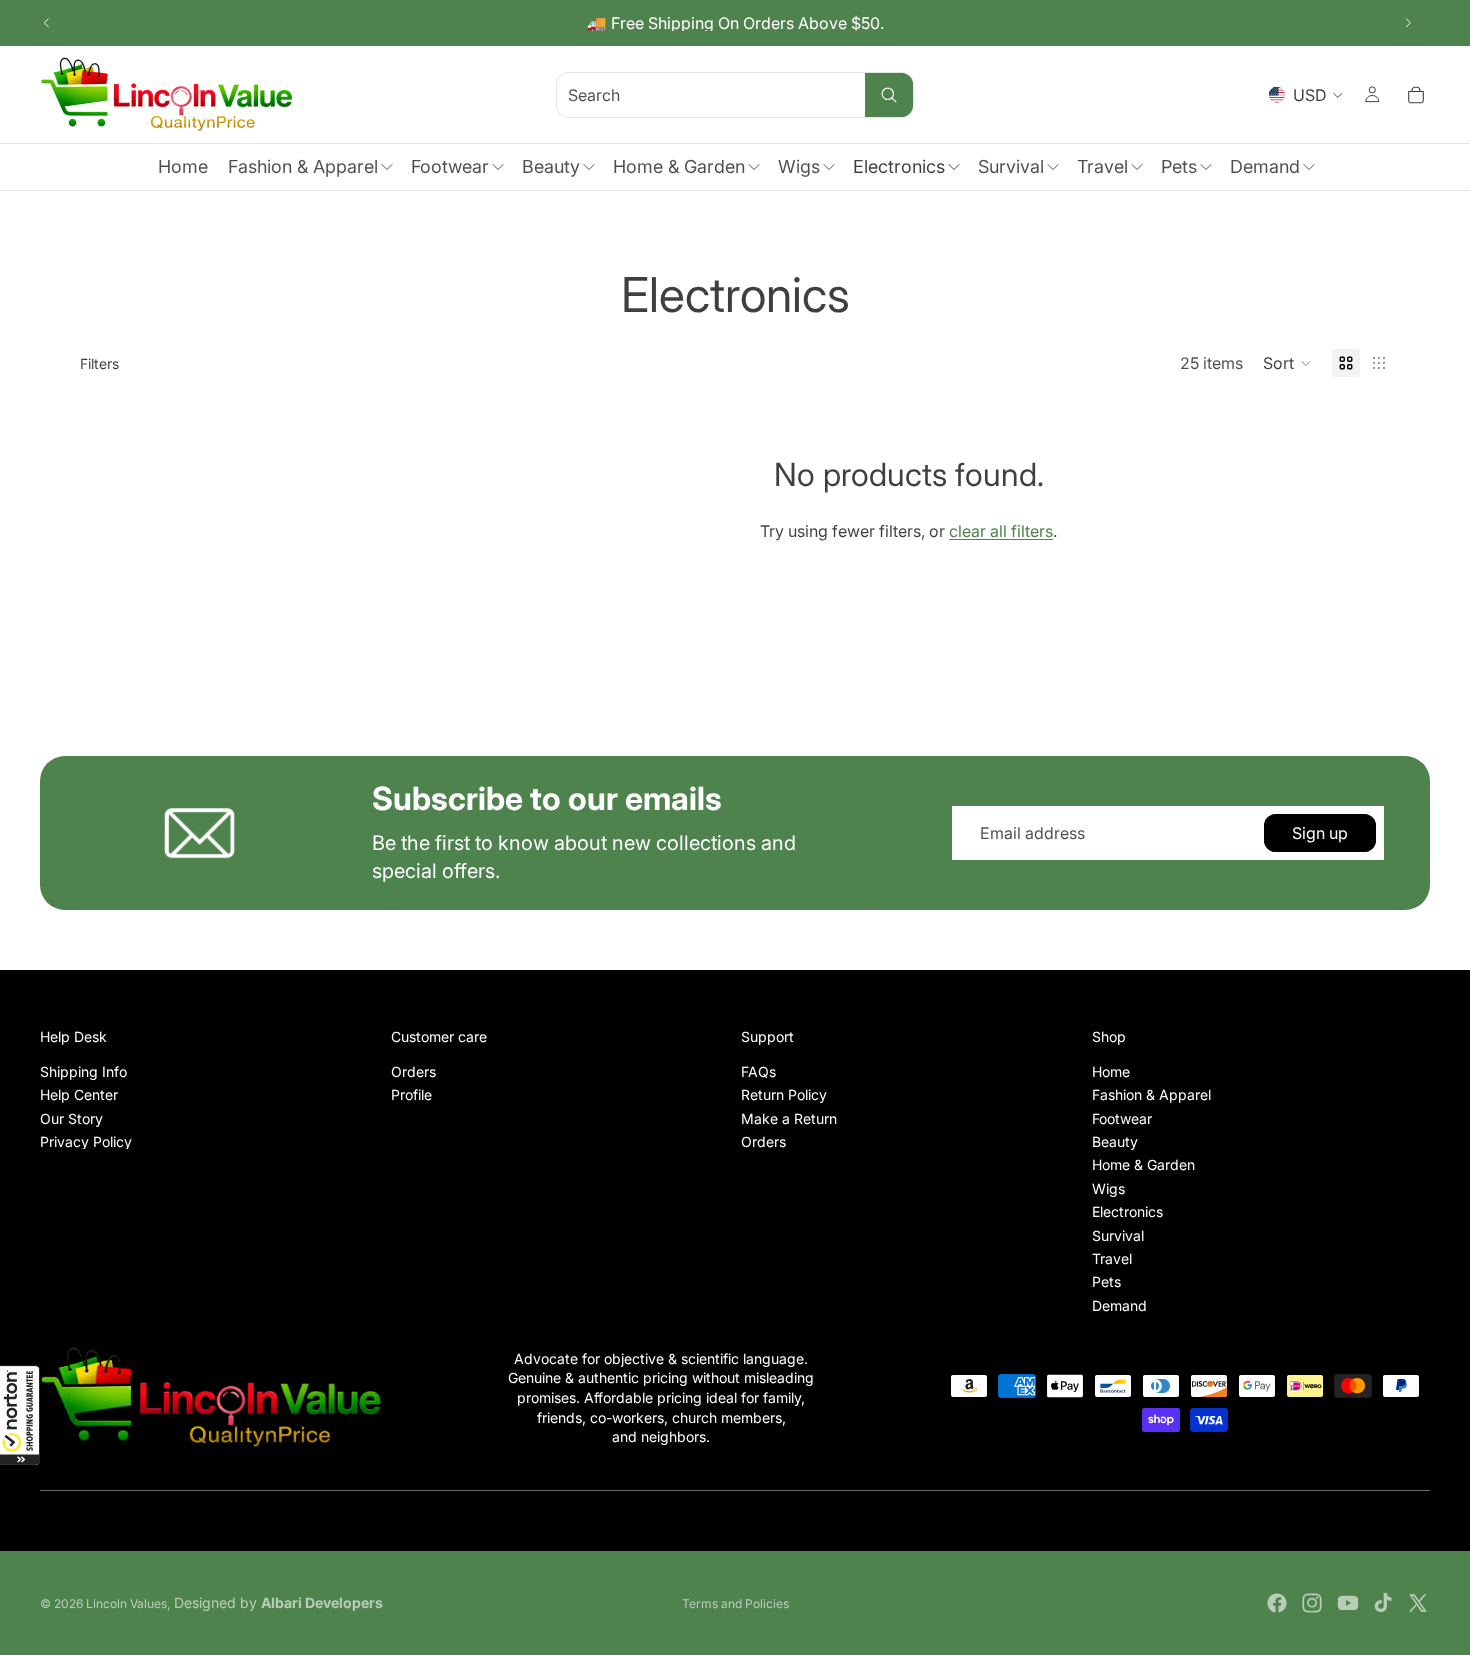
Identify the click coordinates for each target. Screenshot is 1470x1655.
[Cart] (1416, 95)
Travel (1112, 1258)
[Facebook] (1277, 1603)
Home (1111, 1070)
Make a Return (789, 1117)
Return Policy (784, 1094)
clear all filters (1001, 531)
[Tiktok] (1383, 1603)
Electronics (1127, 1211)
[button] (20, 1415)
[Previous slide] (47, 23)
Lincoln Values (126, 1603)
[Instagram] (1312, 1603)
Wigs (1108, 1187)
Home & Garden (1143, 1164)
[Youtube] (1348, 1603)
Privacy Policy (86, 1141)
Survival (1118, 1234)
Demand (1119, 1304)
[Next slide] (1408, 23)
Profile (411, 1094)
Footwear (1122, 1117)
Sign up (1320, 833)
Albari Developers (322, 1602)
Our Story (71, 1117)
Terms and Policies (735, 1603)
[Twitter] (1418, 1603)
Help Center (79, 1094)
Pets (1106, 1281)
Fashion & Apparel (1151, 1094)
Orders (413, 1070)
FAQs (758, 1070)
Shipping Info (83, 1070)
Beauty (1115, 1141)
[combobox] (686, 94)
